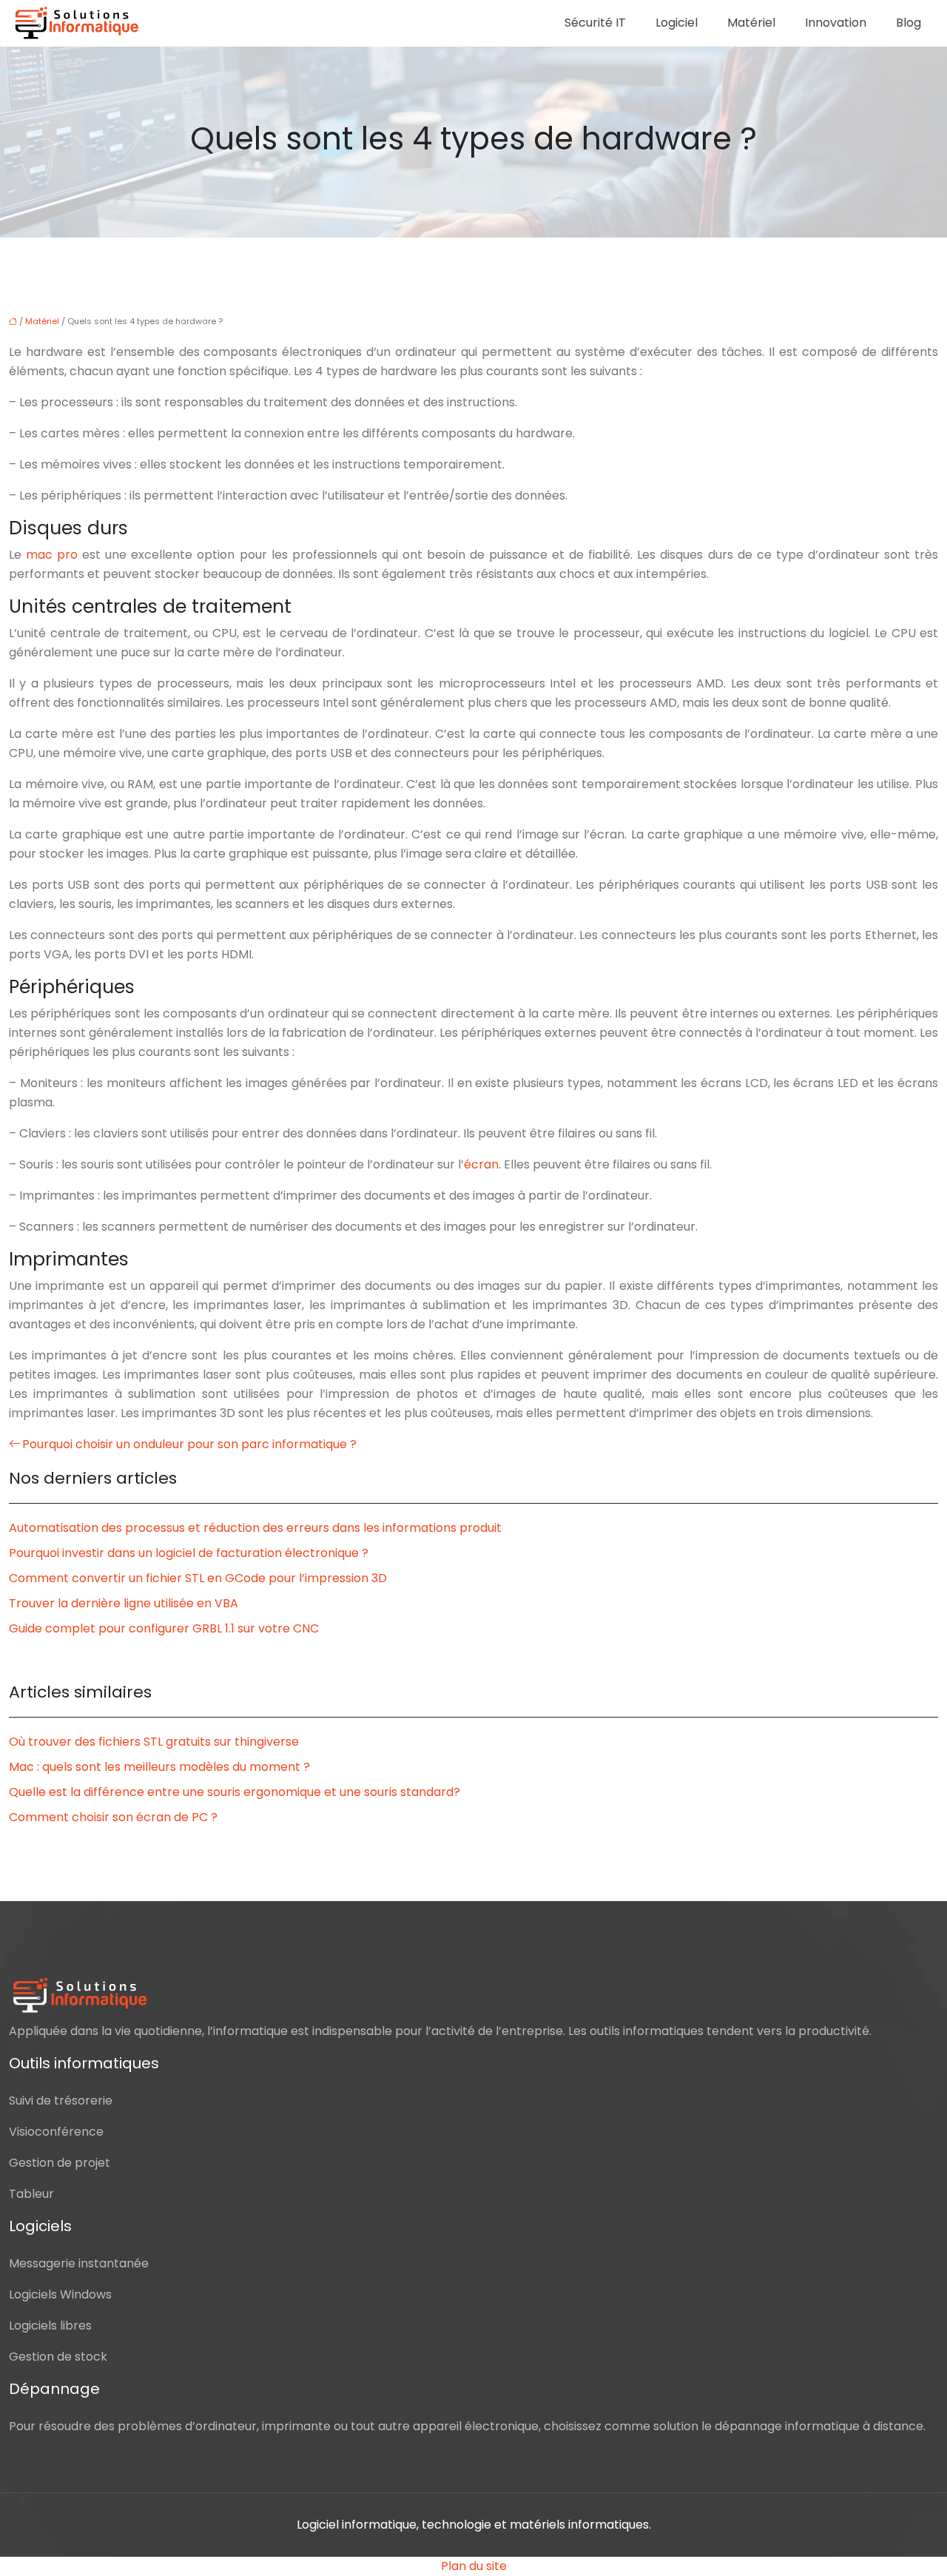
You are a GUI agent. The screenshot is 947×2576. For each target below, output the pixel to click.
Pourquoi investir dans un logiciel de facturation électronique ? (189, 1553)
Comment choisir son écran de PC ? (113, 1817)
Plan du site (474, 2566)
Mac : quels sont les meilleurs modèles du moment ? (159, 1767)
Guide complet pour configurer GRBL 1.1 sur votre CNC (164, 1628)
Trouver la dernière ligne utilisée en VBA (124, 1603)
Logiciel (677, 23)
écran (481, 1164)
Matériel (751, 23)
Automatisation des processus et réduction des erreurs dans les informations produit (255, 1528)
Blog (909, 23)
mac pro (52, 555)
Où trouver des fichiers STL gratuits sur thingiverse (154, 1742)
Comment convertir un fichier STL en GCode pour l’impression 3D (198, 1578)
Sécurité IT (595, 23)
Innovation (836, 23)
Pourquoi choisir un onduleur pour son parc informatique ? (189, 1444)
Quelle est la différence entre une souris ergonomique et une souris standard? (235, 1792)
